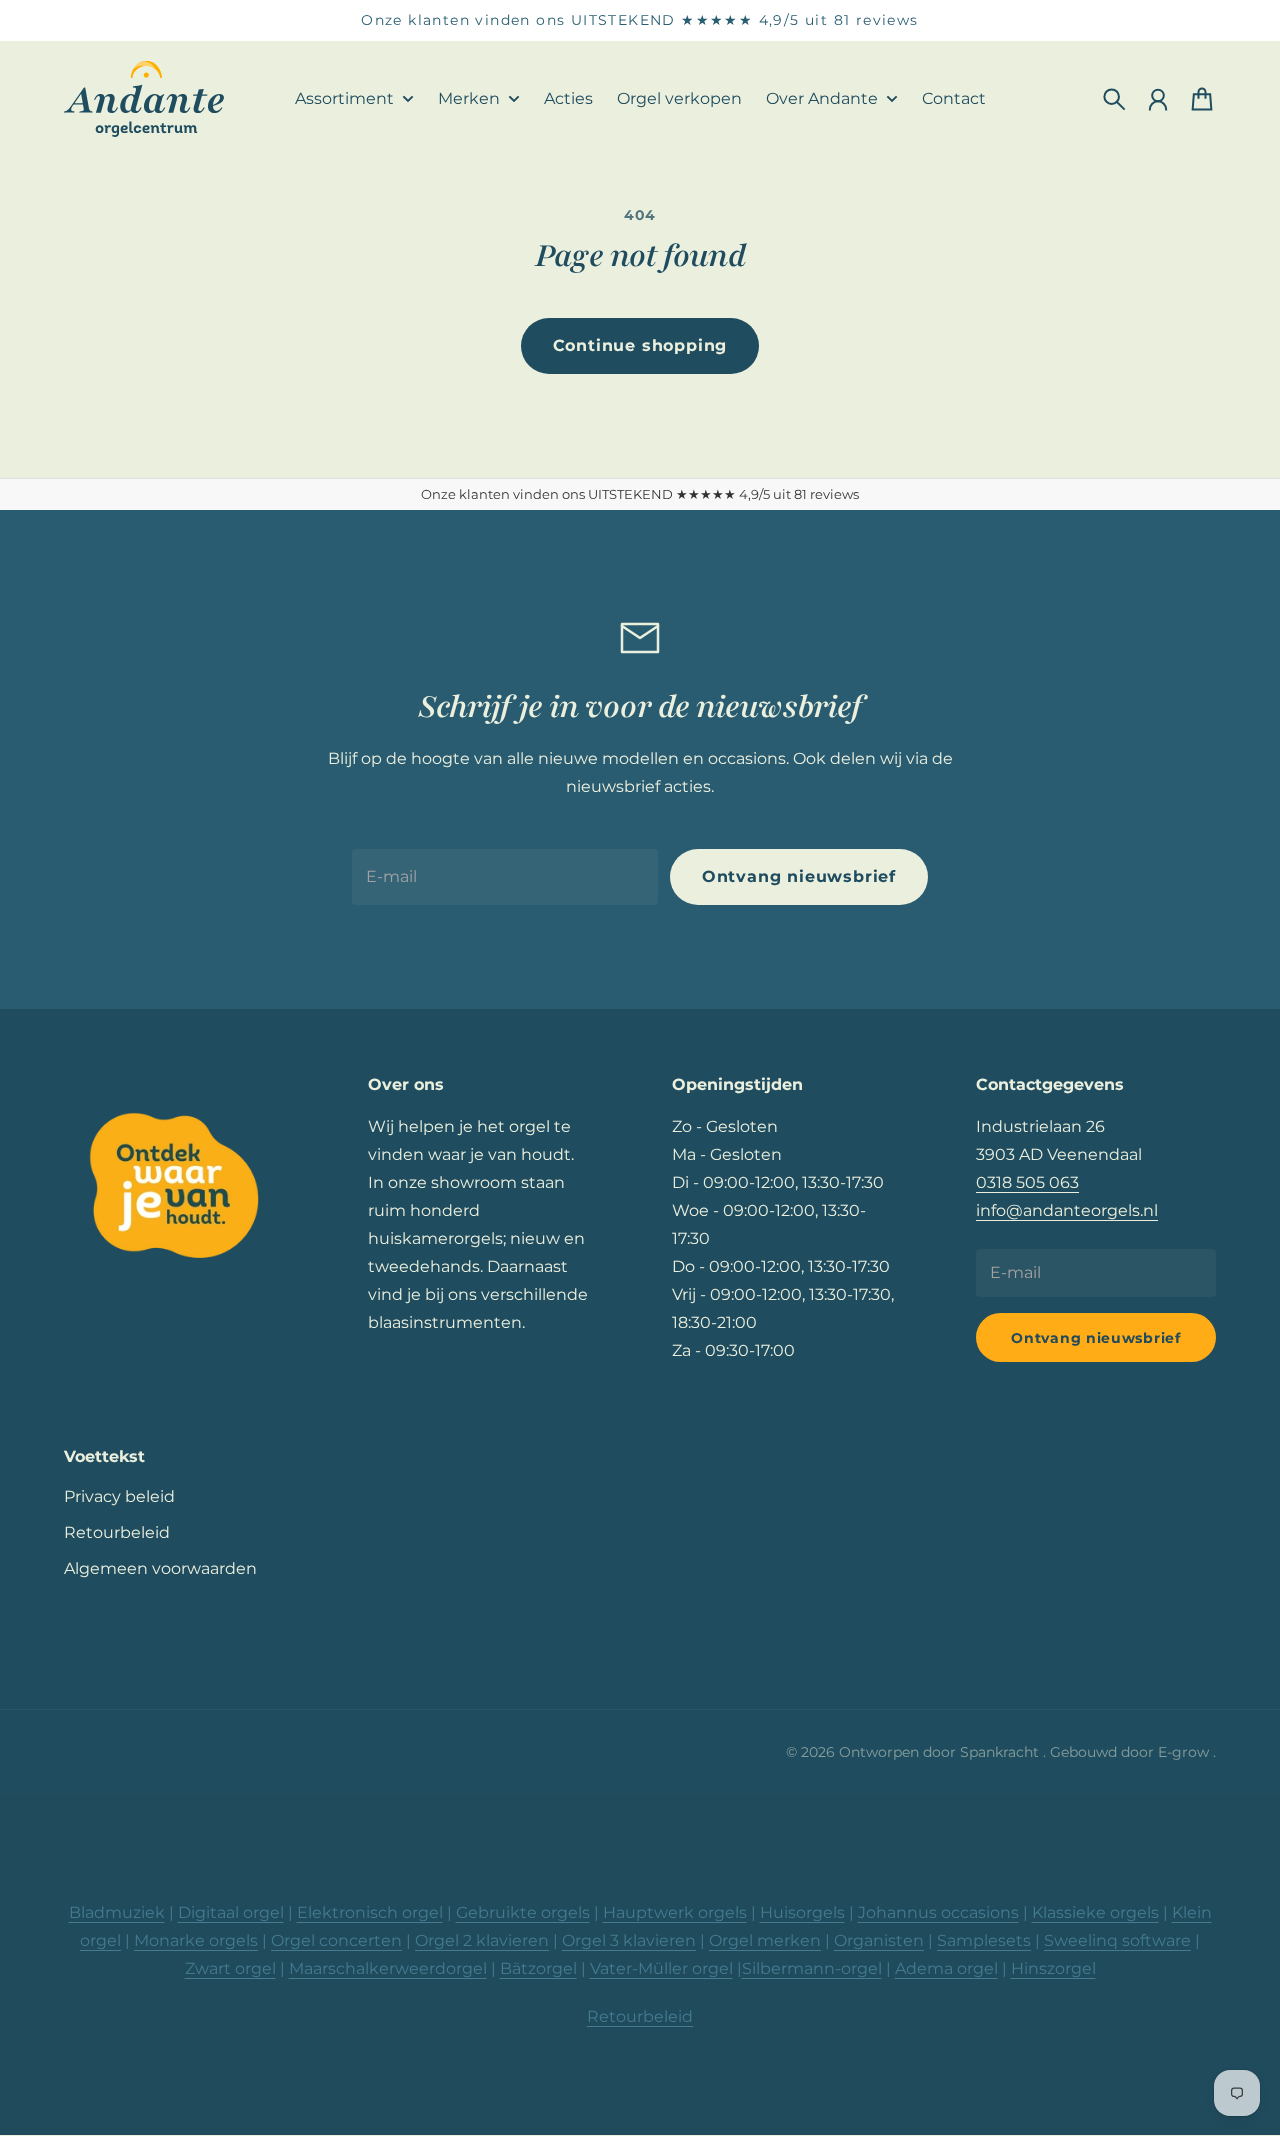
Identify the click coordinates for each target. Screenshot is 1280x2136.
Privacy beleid (119, 1496)
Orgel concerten (336, 1940)
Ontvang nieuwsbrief (799, 876)
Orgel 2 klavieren (482, 1940)
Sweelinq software (1117, 1940)
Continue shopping (640, 345)
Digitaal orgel (231, 1912)
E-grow (1185, 1752)
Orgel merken (765, 1940)
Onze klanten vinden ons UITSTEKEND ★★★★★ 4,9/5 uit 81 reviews (639, 20)
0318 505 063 (1027, 1182)
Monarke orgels (196, 1940)
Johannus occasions (938, 1912)
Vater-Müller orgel (661, 1968)
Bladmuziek (117, 1912)
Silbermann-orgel (812, 1968)
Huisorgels (802, 1912)
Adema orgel (946, 1968)
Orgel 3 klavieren (629, 1940)
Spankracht (1001, 1752)
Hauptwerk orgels (675, 1912)
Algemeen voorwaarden (160, 1568)
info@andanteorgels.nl (1067, 1210)
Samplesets (984, 1940)
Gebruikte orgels (523, 1912)
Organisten (879, 1940)
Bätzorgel (538, 1968)
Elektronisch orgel (370, 1912)
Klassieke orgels (1095, 1912)
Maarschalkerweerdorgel (388, 1968)
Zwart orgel (230, 1968)
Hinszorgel (1053, 1968)
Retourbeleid (117, 1532)
